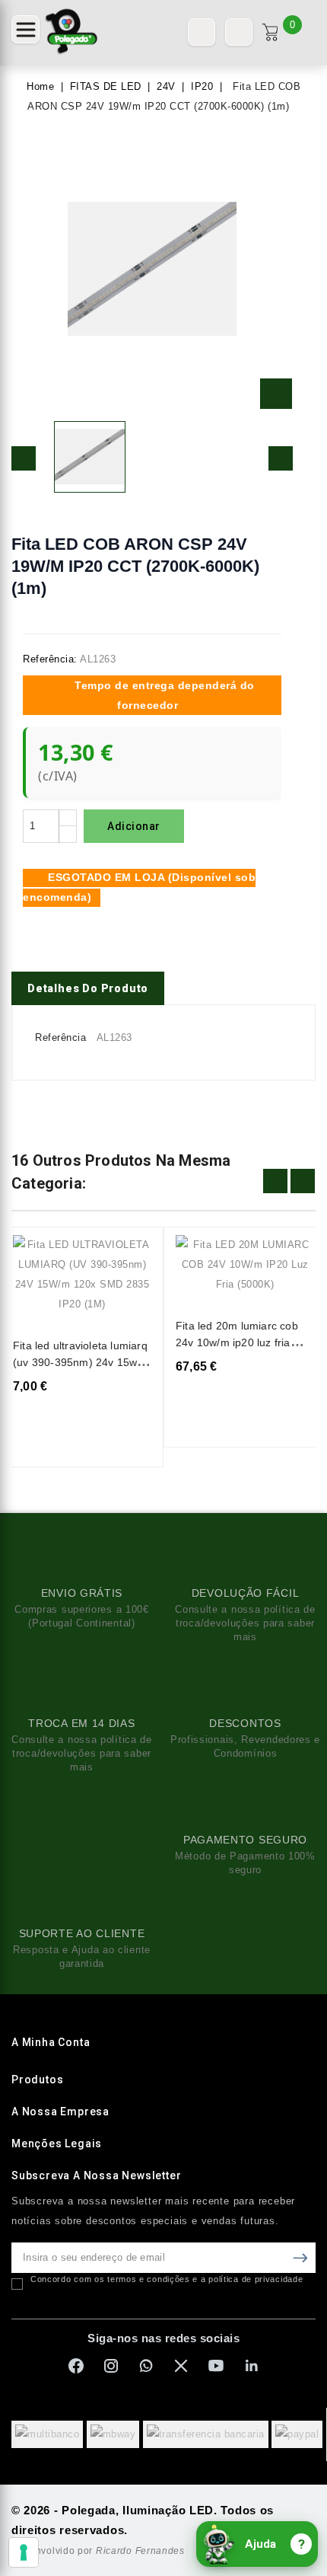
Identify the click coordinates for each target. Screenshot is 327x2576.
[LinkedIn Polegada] (251, 2366)
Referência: (50, 659)
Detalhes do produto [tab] (88, 988)
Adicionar (134, 826)
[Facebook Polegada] (76, 2366)
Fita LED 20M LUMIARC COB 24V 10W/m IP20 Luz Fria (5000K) (237, 1342)
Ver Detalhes (130, 1257)
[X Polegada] (181, 2366)
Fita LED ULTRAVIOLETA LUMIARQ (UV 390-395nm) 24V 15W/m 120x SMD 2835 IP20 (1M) (81, 1362)
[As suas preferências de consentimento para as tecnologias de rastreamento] (24, 2552)
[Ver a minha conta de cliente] (239, 32)
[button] (25, 29)
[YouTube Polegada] (216, 2366)
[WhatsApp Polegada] (146, 2366)
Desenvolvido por (98, 2551)
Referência (60, 1037)
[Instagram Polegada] (111, 2366)
